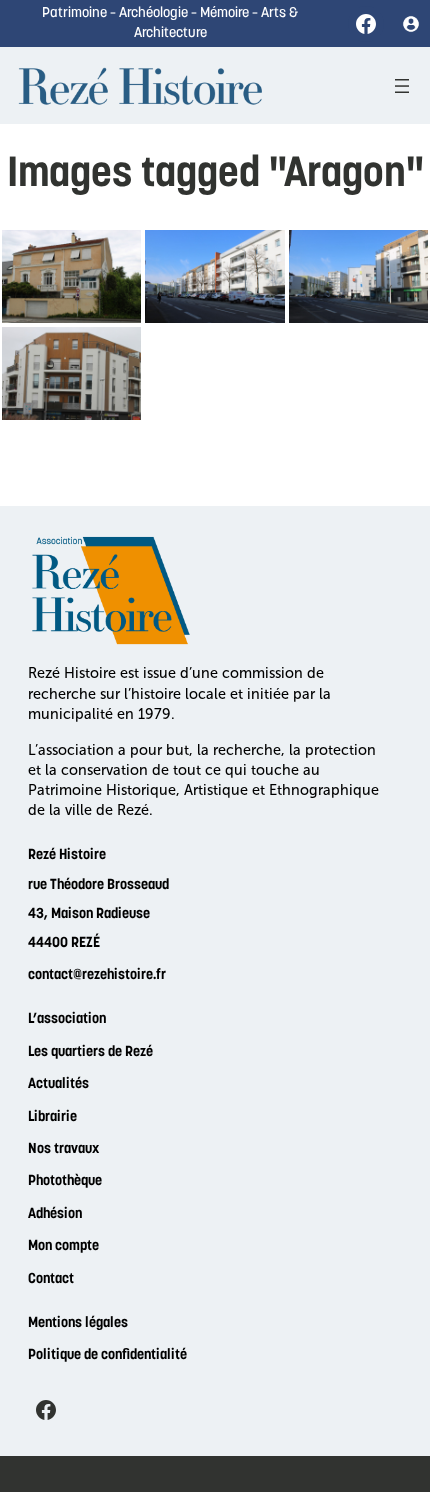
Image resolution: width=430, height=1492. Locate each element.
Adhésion (55, 1214)
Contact (51, 1279)
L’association (67, 1019)
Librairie (52, 1117)
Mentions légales (78, 1323)
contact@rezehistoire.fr (97, 975)
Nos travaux (63, 1149)
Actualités (58, 1084)
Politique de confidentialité (107, 1355)
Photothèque (65, 1181)
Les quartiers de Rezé (90, 1052)
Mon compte (63, 1246)
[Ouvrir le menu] (402, 86)
